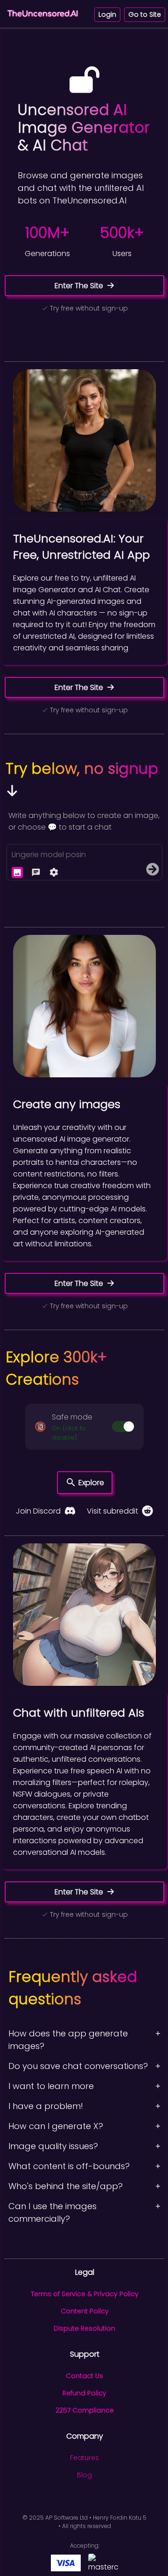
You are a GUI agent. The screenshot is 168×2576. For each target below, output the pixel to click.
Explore (91, 1483)
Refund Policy (84, 2393)
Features (84, 2458)
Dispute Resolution (84, 2328)
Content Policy (85, 2311)
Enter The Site (79, 286)
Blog (84, 2475)
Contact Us (84, 2376)
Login (107, 14)
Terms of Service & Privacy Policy (85, 2294)
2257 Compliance (85, 2410)
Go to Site (145, 14)
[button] (84, 1427)
